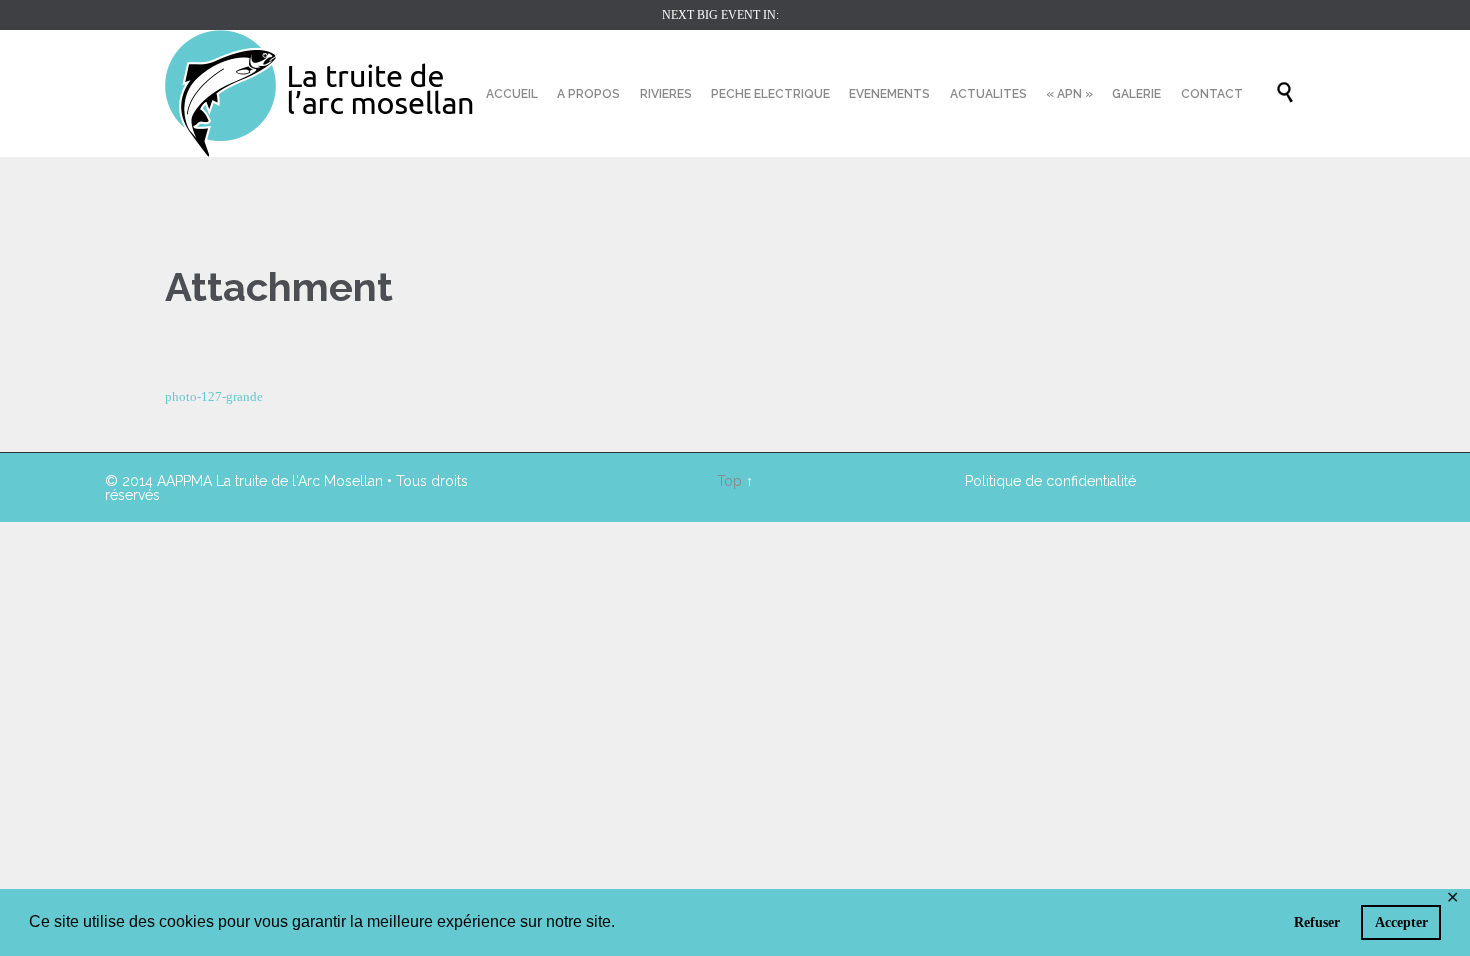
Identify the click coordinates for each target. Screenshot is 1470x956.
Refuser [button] (1317, 922)
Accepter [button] (1401, 922)
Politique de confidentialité (1050, 481)
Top (729, 481)
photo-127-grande (214, 396)
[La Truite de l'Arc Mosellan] (320, 93)
